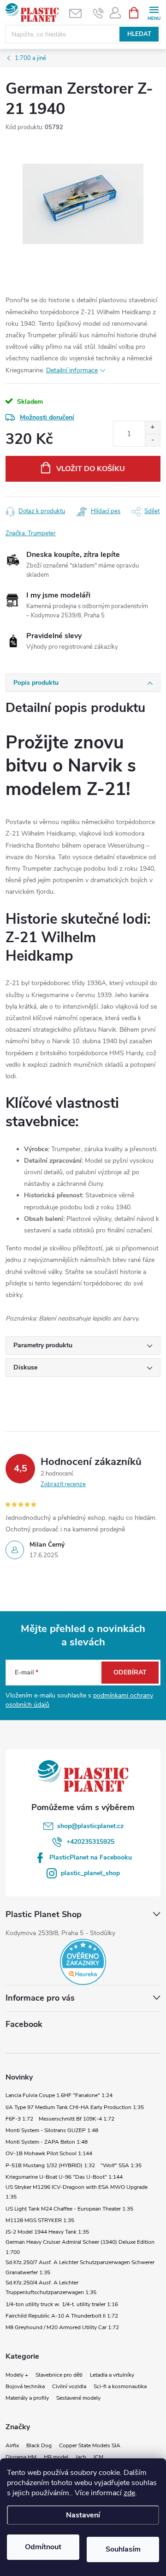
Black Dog (39, 2445)
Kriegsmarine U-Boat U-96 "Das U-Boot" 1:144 (64, 2177)
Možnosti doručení (47, 417)
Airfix (12, 2445)
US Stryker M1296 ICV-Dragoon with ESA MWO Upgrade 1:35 (77, 2192)
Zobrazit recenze (63, 1484)
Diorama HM (21, 2457)
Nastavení (83, 2515)
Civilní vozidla (69, 2386)
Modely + (17, 2375)
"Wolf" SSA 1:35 (121, 2165)
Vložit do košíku (91, 469)
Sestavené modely (78, 2398)
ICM (98, 2457)
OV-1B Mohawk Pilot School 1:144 (49, 2153)
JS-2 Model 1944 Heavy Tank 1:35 (47, 2232)
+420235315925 (90, 1842)
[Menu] (154, 12)
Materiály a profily (27, 2398)
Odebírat (130, 1672)
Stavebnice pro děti (59, 2375)
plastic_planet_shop (90, 1873)
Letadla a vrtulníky (112, 2375)
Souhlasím (123, 2549)
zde (129, 2493)
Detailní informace (72, 370)
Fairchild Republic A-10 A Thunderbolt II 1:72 (62, 2316)
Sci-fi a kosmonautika (120, 2386)
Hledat (139, 34)
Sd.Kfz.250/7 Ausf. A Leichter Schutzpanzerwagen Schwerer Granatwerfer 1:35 (80, 2267)
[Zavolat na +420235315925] (98, 13)
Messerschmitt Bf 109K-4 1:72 (77, 2119)
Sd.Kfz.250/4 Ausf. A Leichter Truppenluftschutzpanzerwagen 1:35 (51, 2288)
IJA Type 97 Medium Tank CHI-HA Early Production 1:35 (75, 2107)
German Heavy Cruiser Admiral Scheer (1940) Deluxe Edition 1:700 (80, 2247)
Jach (81, 2457)
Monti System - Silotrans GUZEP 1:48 (52, 2130)
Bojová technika (25, 2386)
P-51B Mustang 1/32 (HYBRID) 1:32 (50, 2165)
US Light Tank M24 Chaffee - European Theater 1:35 (69, 2209)
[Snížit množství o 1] (152, 440)
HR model (56, 2457)
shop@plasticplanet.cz (90, 1826)
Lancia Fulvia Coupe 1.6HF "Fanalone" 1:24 (59, 2095)
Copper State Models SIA (90, 2445)
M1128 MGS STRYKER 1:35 (40, 2220)
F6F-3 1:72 (19, 2119)
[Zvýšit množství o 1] (152, 427)
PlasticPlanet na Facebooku (91, 1857)
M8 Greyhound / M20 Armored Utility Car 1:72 (62, 2327)
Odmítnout (43, 2547)
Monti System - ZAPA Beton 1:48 (47, 2142)
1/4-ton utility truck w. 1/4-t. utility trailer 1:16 (62, 2304)
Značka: (31, 533)
